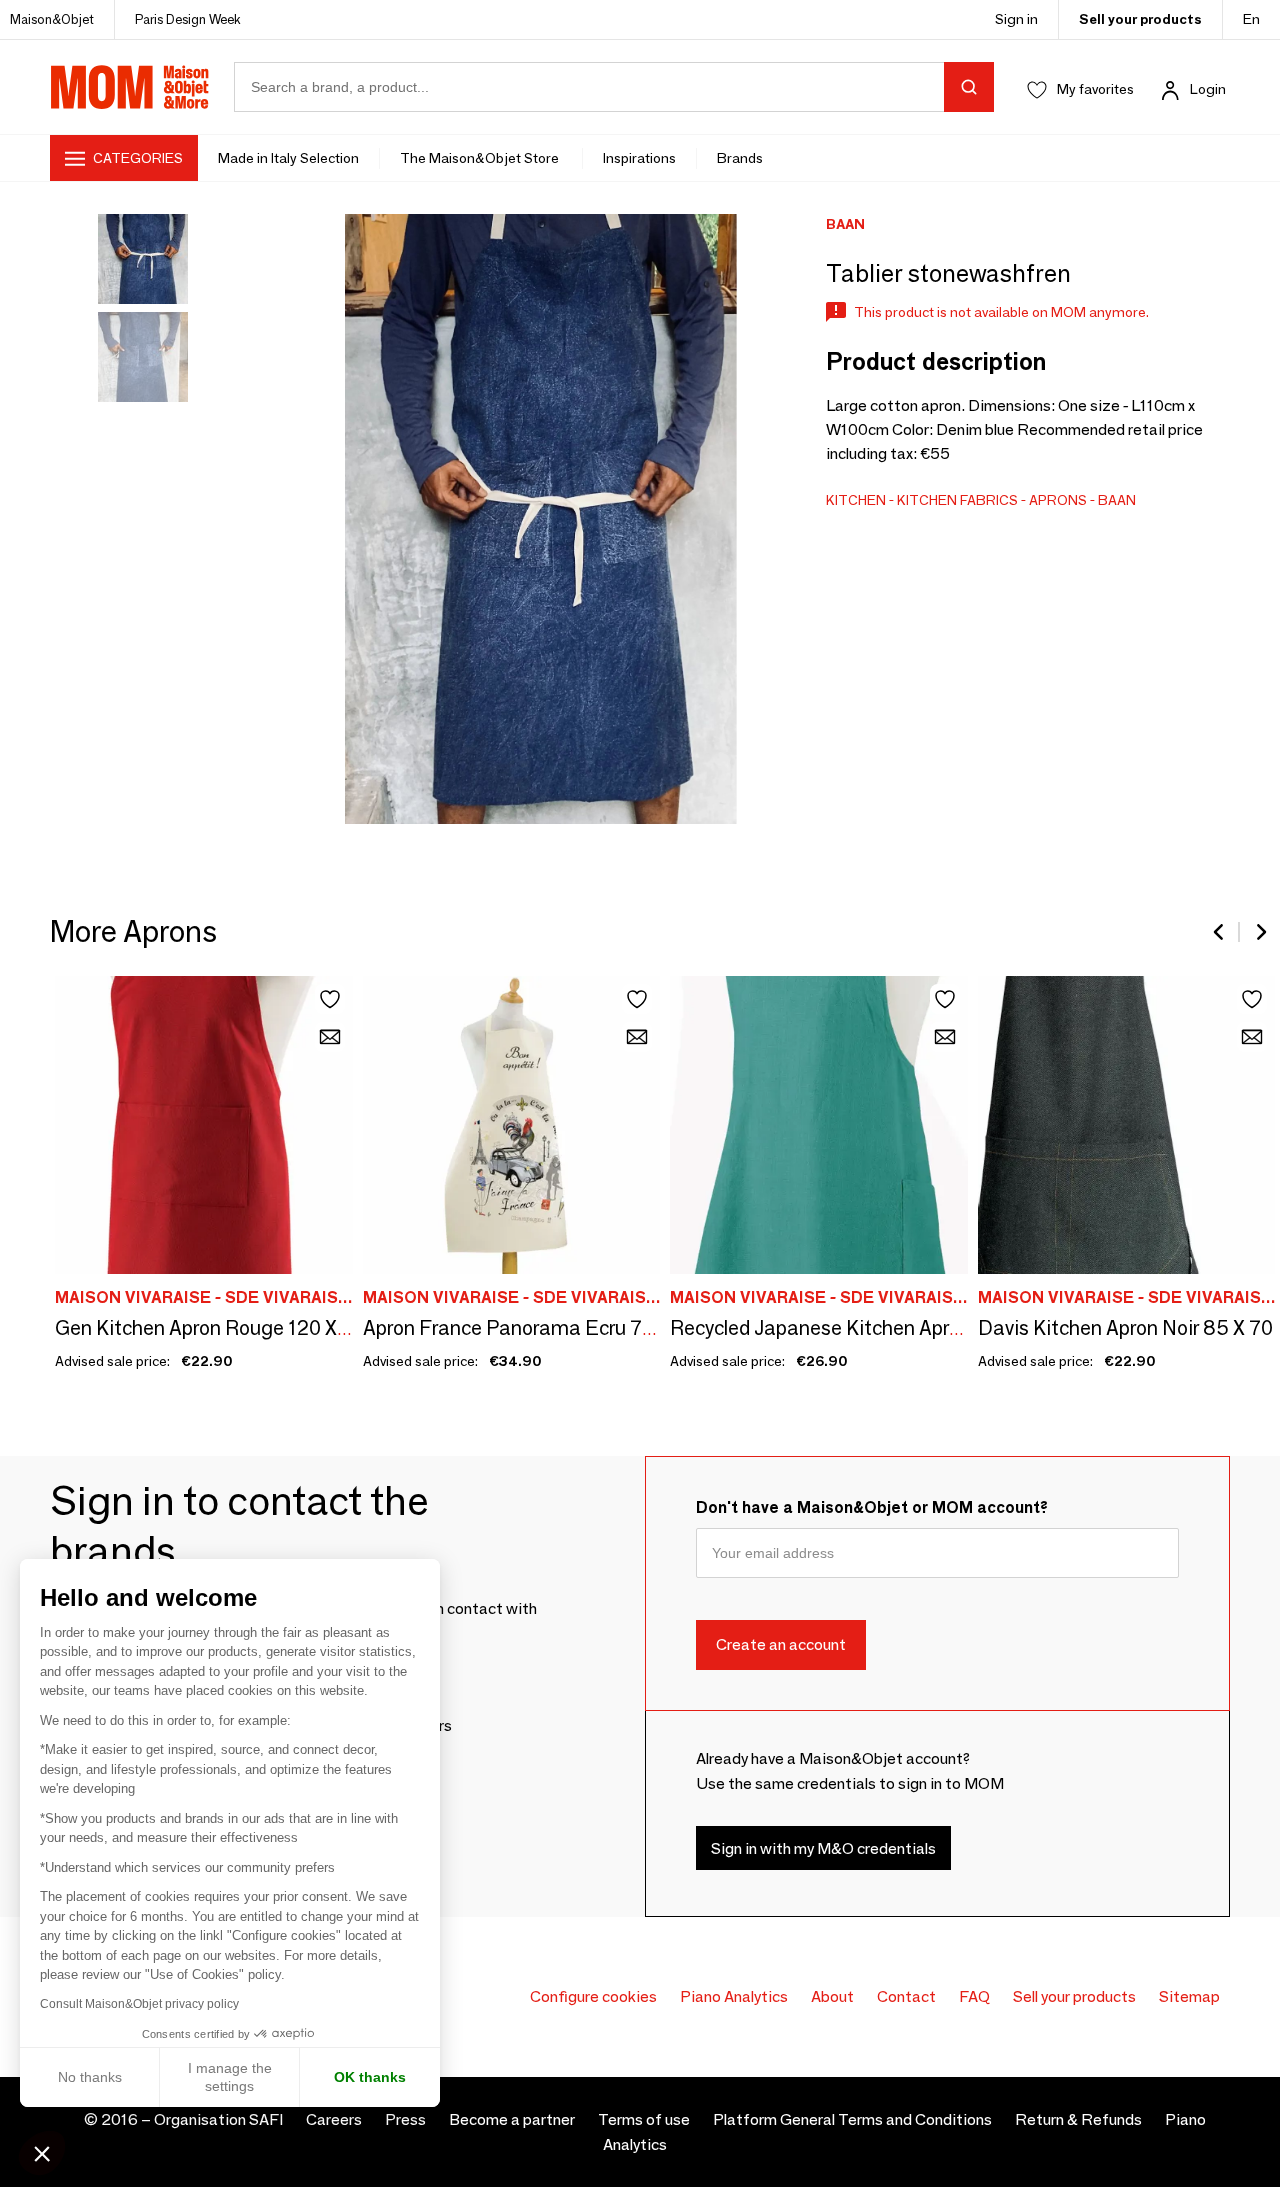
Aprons (1058, 500)
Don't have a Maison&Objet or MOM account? (872, 1507)
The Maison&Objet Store (481, 158)
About (832, 1996)
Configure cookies (593, 1996)
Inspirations (639, 158)
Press (405, 2119)
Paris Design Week (188, 19)
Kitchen (856, 500)
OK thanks (370, 2077)
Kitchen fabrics (957, 500)
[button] (42, 2153)
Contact (906, 1996)
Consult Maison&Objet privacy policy (139, 2004)
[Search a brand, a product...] (969, 87)
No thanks (90, 2077)
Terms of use (644, 2119)
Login (1208, 89)
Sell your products (1140, 19)
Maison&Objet (52, 19)
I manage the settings (230, 2077)
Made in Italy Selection (288, 158)
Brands (740, 158)
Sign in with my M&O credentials (823, 1848)
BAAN (1117, 500)
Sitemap (1189, 1996)
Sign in (1016, 19)
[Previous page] (1220, 932)
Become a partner (512, 2119)
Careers (334, 2119)
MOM (130, 87)
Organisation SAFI (218, 2119)
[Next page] (1260, 932)
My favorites (1095, 89)
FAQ (974, 1996)
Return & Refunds (1078, 2119)
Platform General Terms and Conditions (852, 2119)
